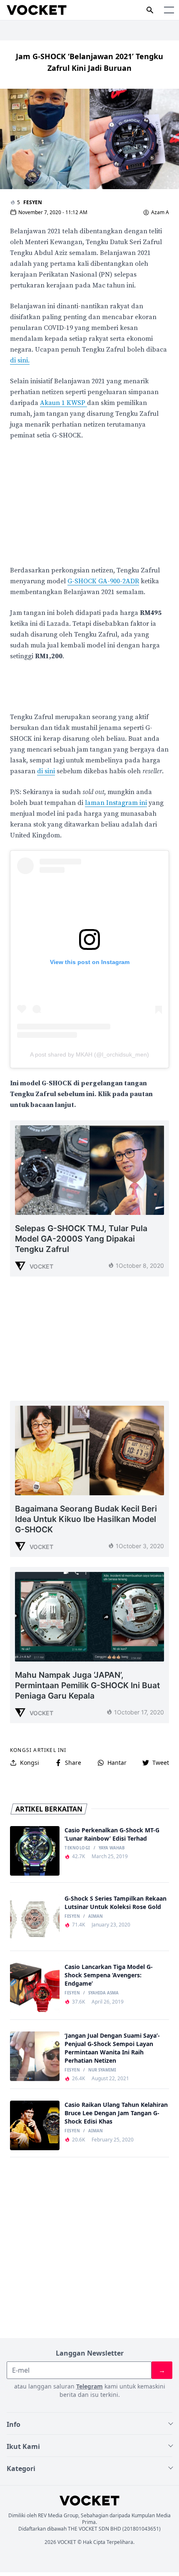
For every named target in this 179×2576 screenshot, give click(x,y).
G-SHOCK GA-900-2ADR (103, 581)
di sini (46, 771)
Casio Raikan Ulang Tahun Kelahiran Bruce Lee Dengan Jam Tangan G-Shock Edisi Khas (116, 2113)
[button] (169, 10)
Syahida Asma (103, 1993)
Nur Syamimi (102, 2070)
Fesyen (33, 202)
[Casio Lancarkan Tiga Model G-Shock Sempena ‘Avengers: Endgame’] (35, 1988)
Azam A (160, 212)
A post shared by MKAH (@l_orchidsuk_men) (89, 1054)
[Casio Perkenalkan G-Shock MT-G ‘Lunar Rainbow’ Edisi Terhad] (35, 1851)
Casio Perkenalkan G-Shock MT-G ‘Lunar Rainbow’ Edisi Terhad (112, 1834)
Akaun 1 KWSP (63, 403)
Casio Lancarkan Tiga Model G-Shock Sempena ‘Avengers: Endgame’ (109, 1975)
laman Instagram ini (116, 803)
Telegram (89, 2386)
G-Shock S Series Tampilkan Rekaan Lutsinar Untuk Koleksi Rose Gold (116, 1903)
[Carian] (150, 10)
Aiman (96, 1916)
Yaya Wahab (112, 1848)
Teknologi (77, 1848)
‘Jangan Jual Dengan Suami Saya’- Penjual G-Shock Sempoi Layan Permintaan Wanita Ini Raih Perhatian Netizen (112, 2048)
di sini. (20, 360)
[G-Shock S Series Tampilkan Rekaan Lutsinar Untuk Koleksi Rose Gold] (35, 1919)
